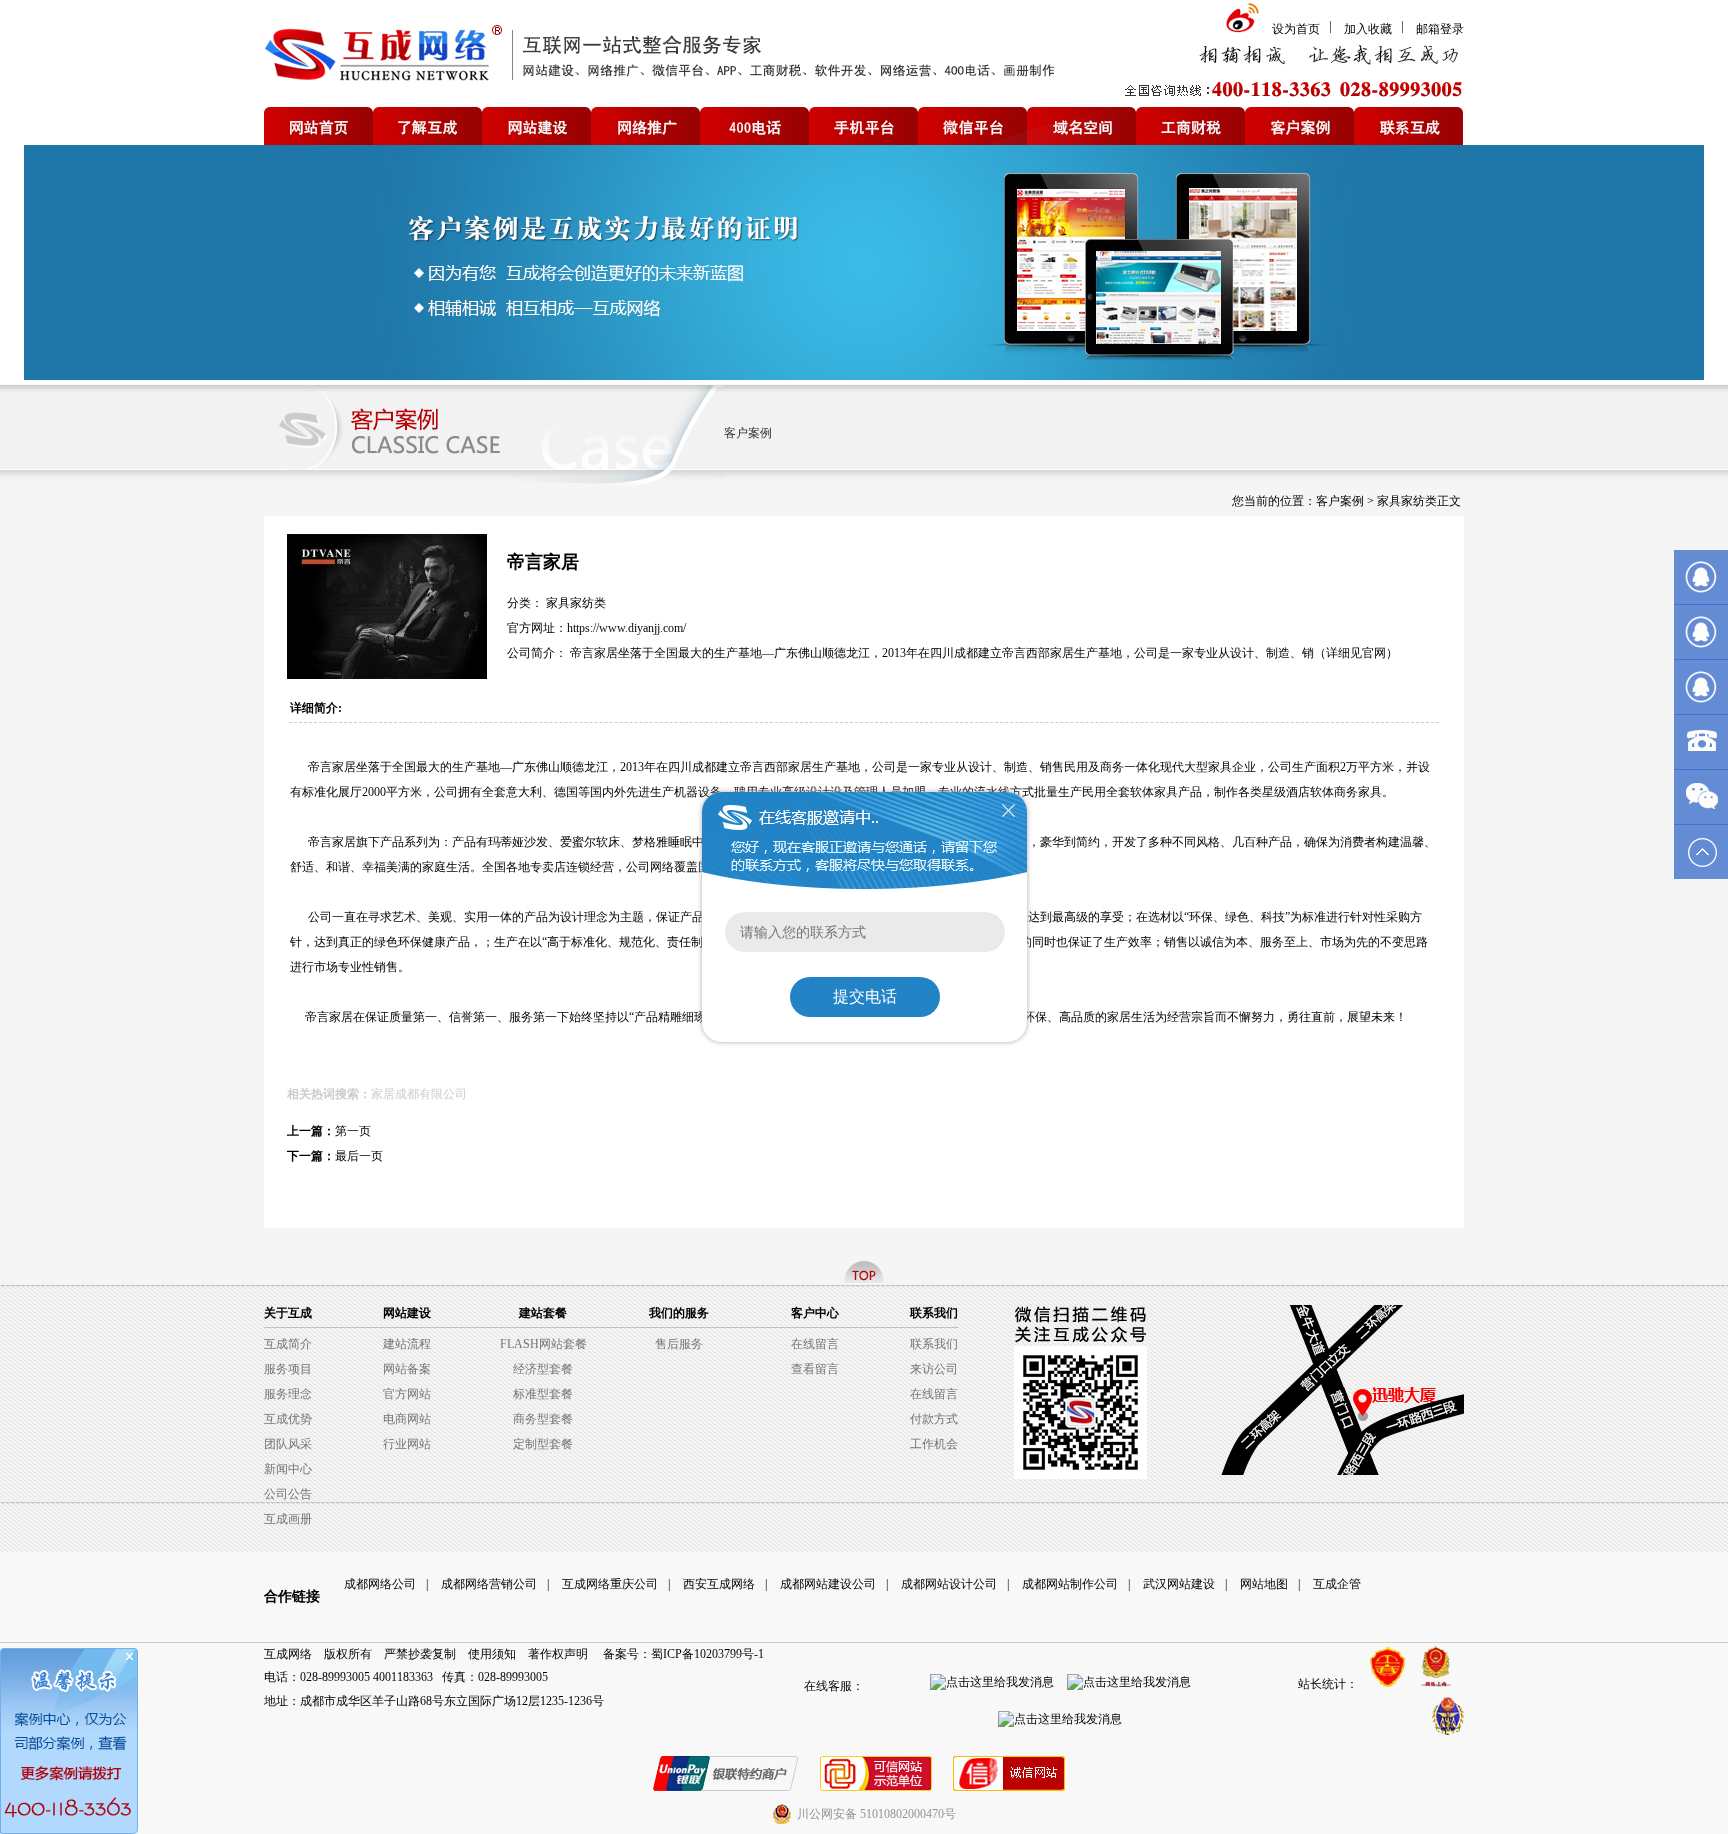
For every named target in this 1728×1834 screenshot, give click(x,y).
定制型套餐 (543, 1444)
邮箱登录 (1440, 29)
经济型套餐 (543, 1369)
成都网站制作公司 (1070, 1584)
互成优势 (288, 1419)
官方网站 (407, 1394)
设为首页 (1296, 29)
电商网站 (407, 1419)
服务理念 (288, 1394)
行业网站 (407, 1444)
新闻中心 (288, 1469)
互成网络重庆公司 (610, 1584)
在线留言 (815, 1344)
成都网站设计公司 (949, 1584)
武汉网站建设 (1179, 1584)
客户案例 (748, 433)
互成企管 (1337, 1584)
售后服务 (679, 1344)
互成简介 (288, 1344)
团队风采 (288, 1444)
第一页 (353, 1131)
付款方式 (934, 1419)
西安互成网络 (719, 1584)
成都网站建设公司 (828, 1584)
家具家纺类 (1407, 501)
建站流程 (407, 1344)
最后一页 (359, 1156)
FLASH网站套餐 (543, 1344)
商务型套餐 (543, 1419)
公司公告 (288, 1494)
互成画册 (288, 1519)
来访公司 (934, 1369)
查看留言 (815, 1369)
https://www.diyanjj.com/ (626, 628)
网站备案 (407, 1369)
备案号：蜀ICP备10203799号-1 (683, 1654)
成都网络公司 (380, 1584)
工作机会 (934, 1444)
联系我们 (934, 1344)
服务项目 (288, 1369)
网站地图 (1264, 1584)
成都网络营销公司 (489, 1584)
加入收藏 (1368, 29)
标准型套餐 (543, 1394)
